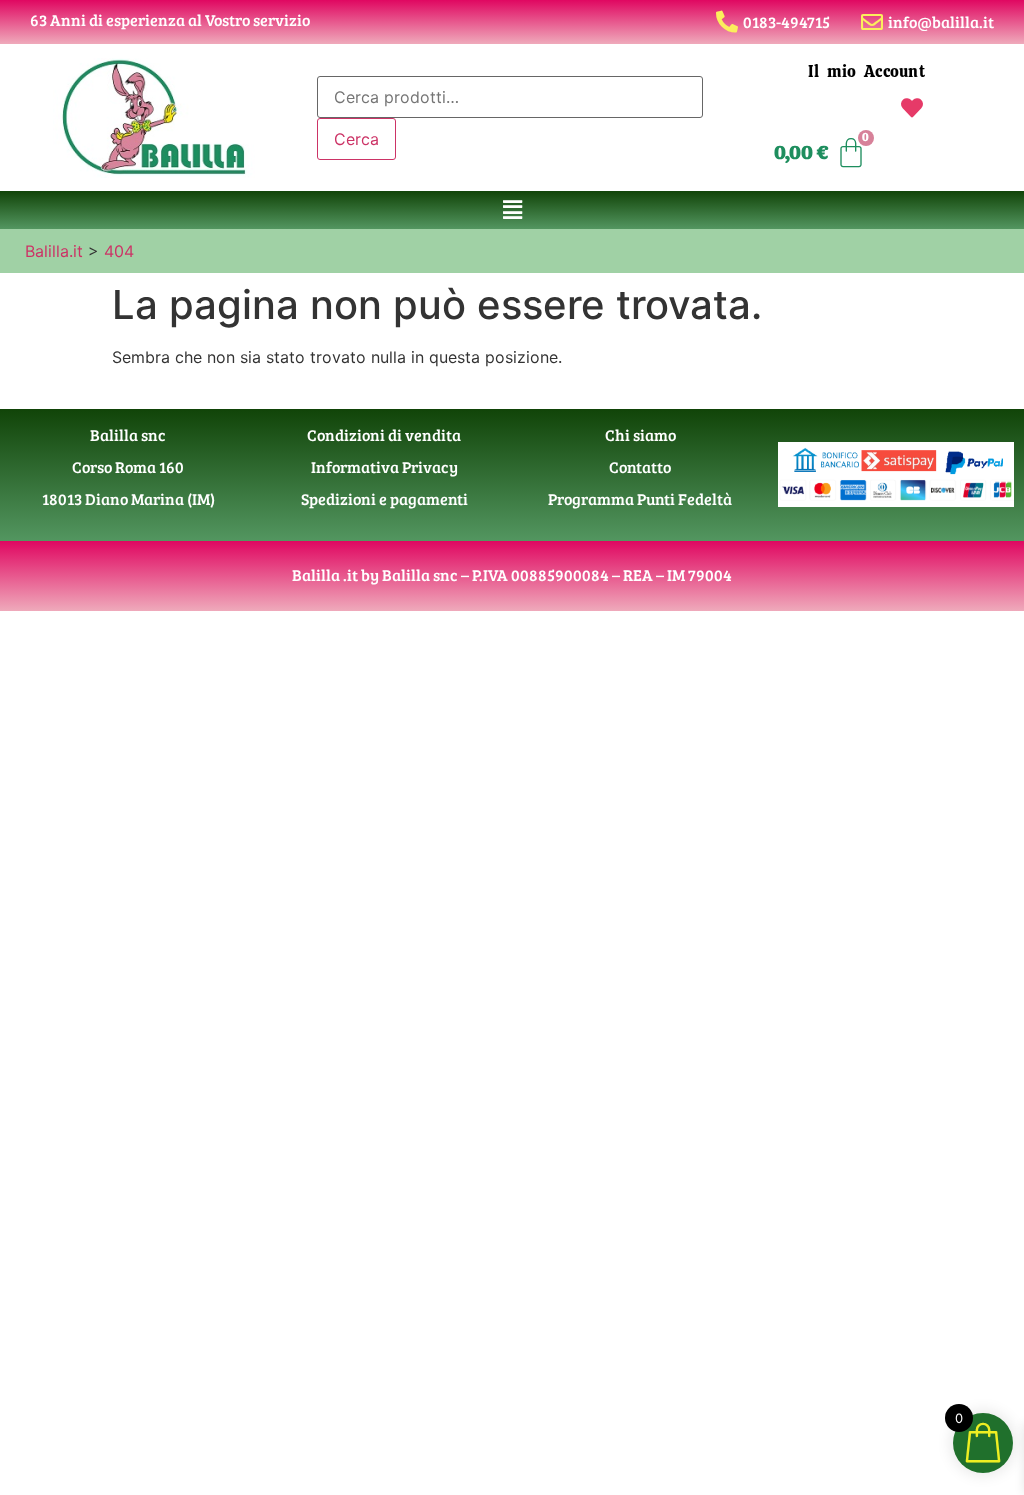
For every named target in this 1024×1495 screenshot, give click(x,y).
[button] (512, 209)
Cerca (356, 139)
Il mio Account (866, 71)
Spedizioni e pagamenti (384, 498)
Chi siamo (640, 434)
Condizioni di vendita (384, 434)
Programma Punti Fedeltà (640, 498)
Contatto (640, 466)
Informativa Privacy (384, 466)
